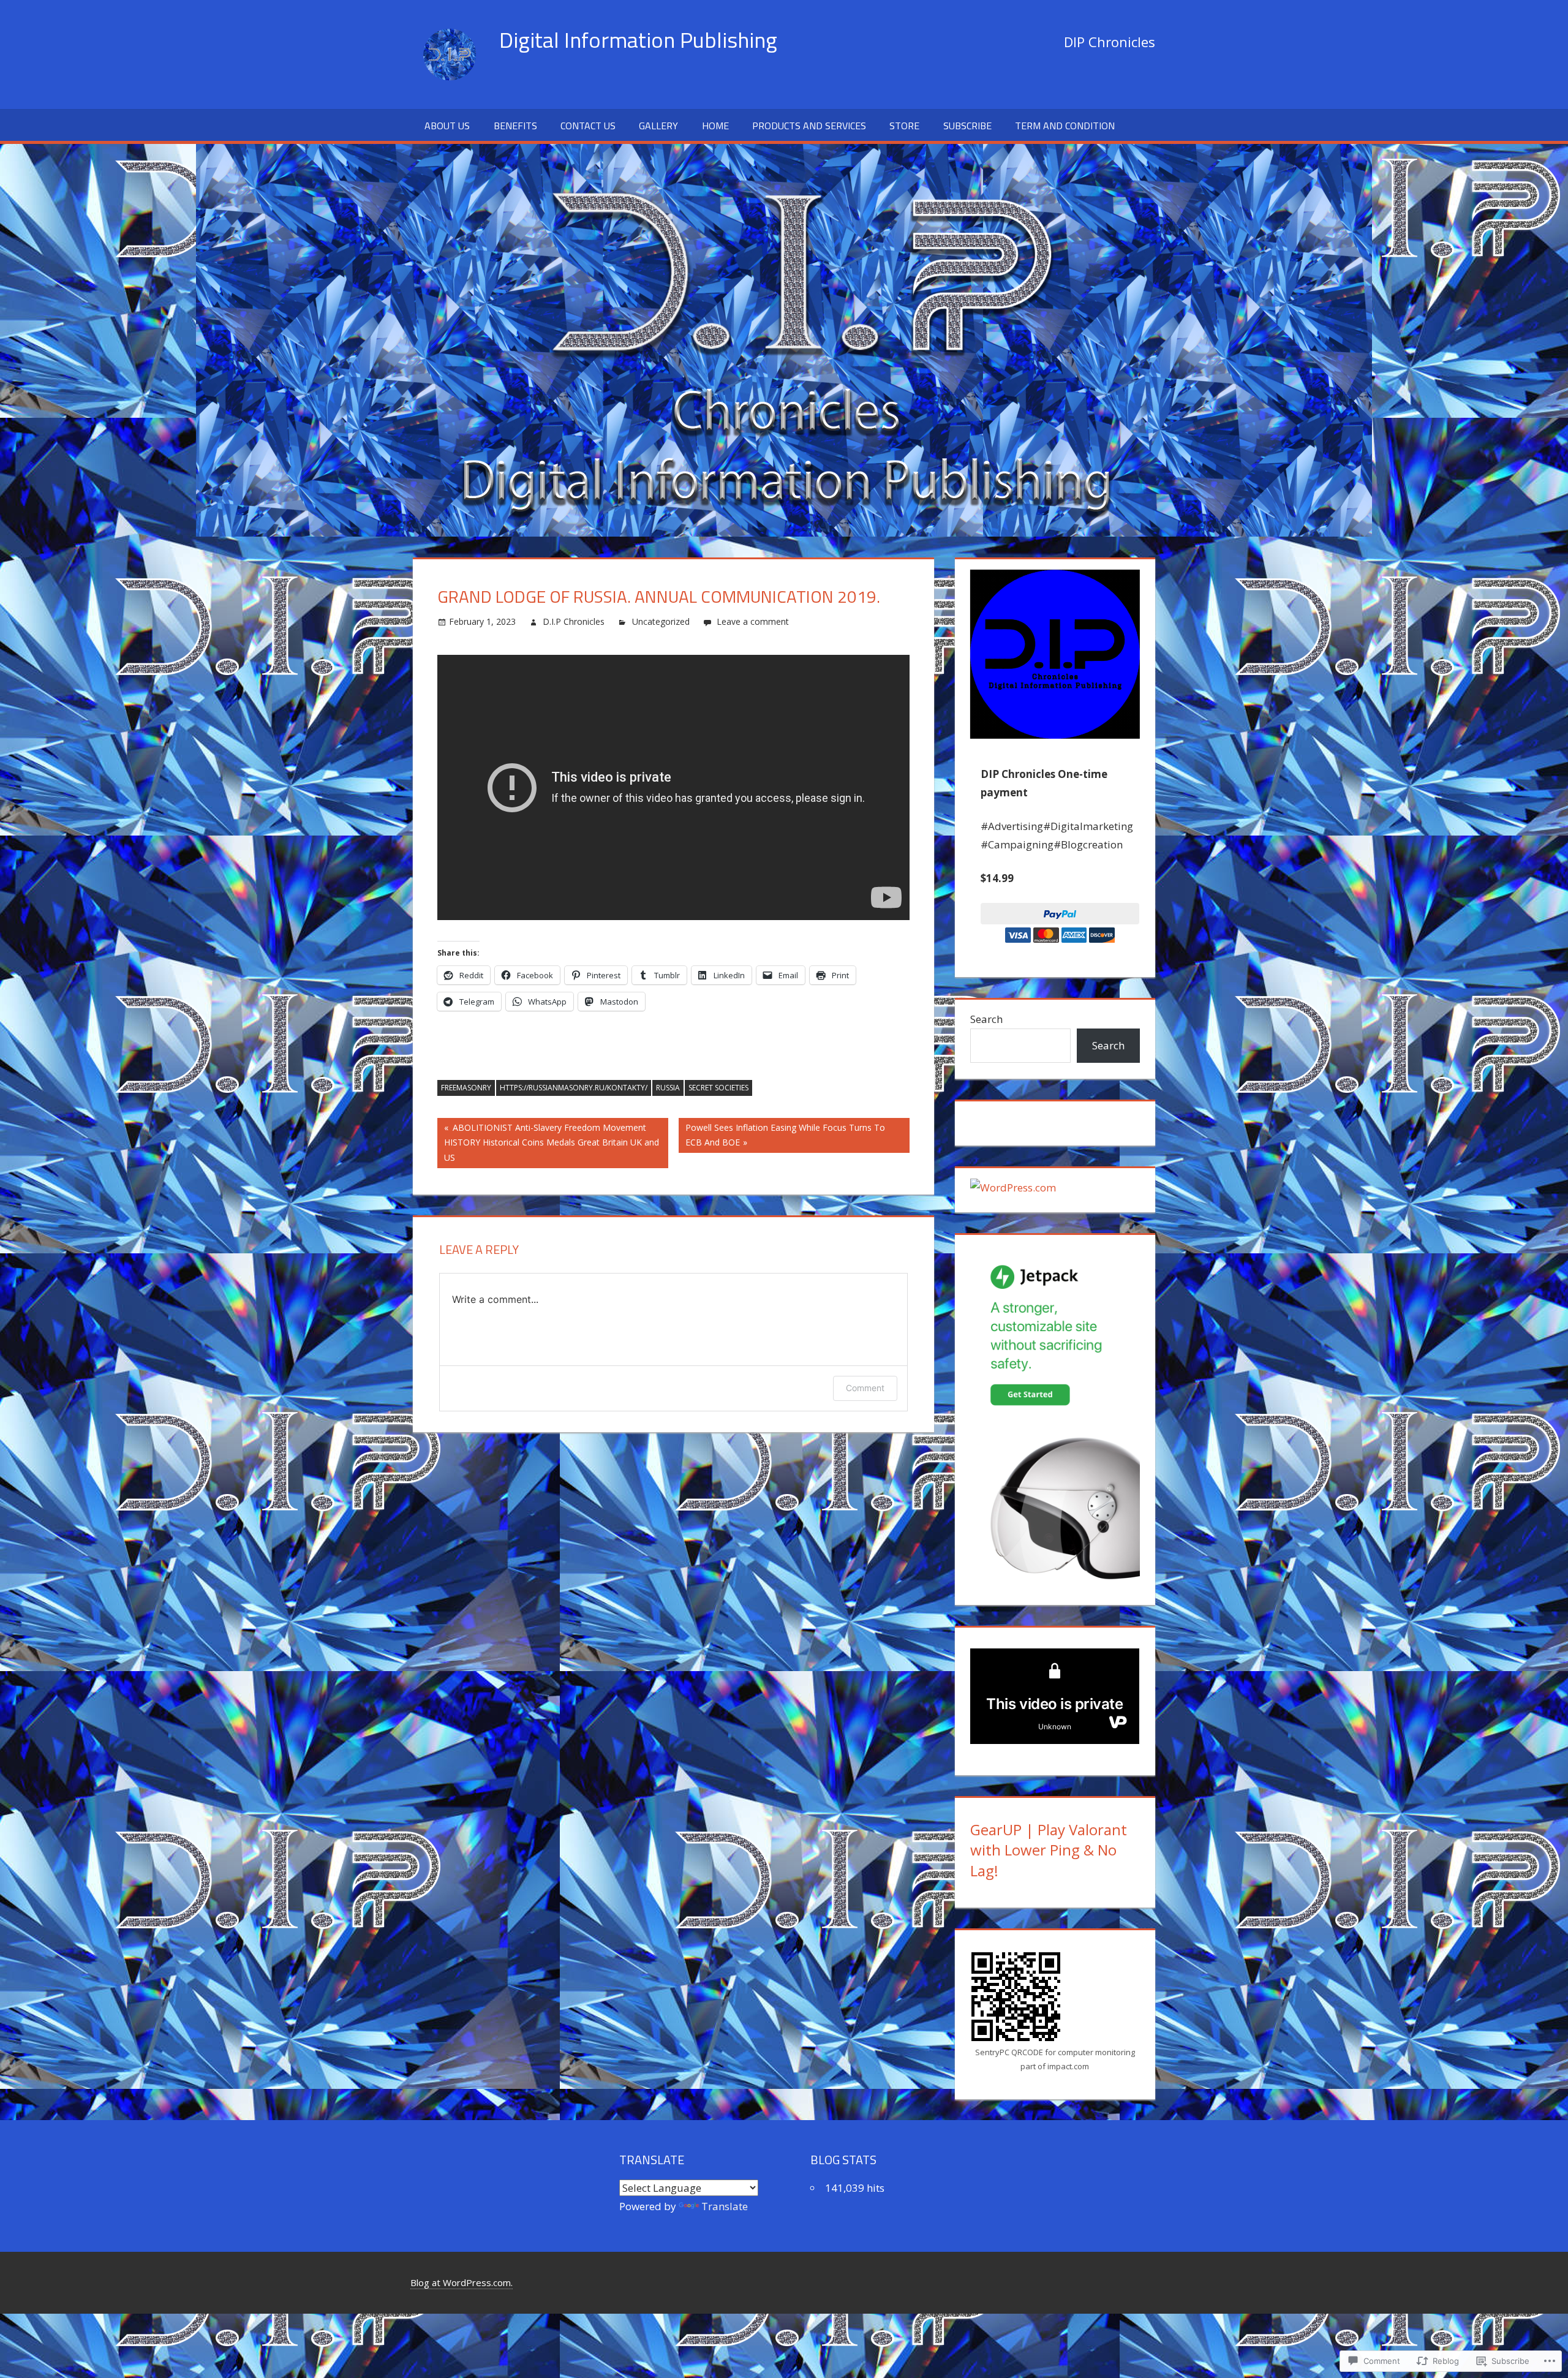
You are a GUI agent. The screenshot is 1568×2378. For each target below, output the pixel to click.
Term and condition (1065, 126)
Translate (725, 2206)
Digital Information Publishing (638, 40)
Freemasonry (466, 1088)
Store (904, 126)
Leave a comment (753, 621)
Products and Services (809, 126)
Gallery (658, 126)
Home (715, 126)
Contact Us (588, 126)
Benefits (515, 126)
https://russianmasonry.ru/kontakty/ (574, 1088)
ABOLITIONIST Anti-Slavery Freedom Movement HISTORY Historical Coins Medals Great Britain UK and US (548, 1142)
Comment (865, 1388)
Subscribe (967, 126)
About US (447, 126)
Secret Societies (718, 1088)
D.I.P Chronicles (574, 621)
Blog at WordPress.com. (462, 2282)
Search (986, 1019)
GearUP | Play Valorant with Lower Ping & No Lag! (1049, 1850)
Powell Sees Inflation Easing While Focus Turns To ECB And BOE (782, 1135)
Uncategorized (661, 621)
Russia (668, 1088)
